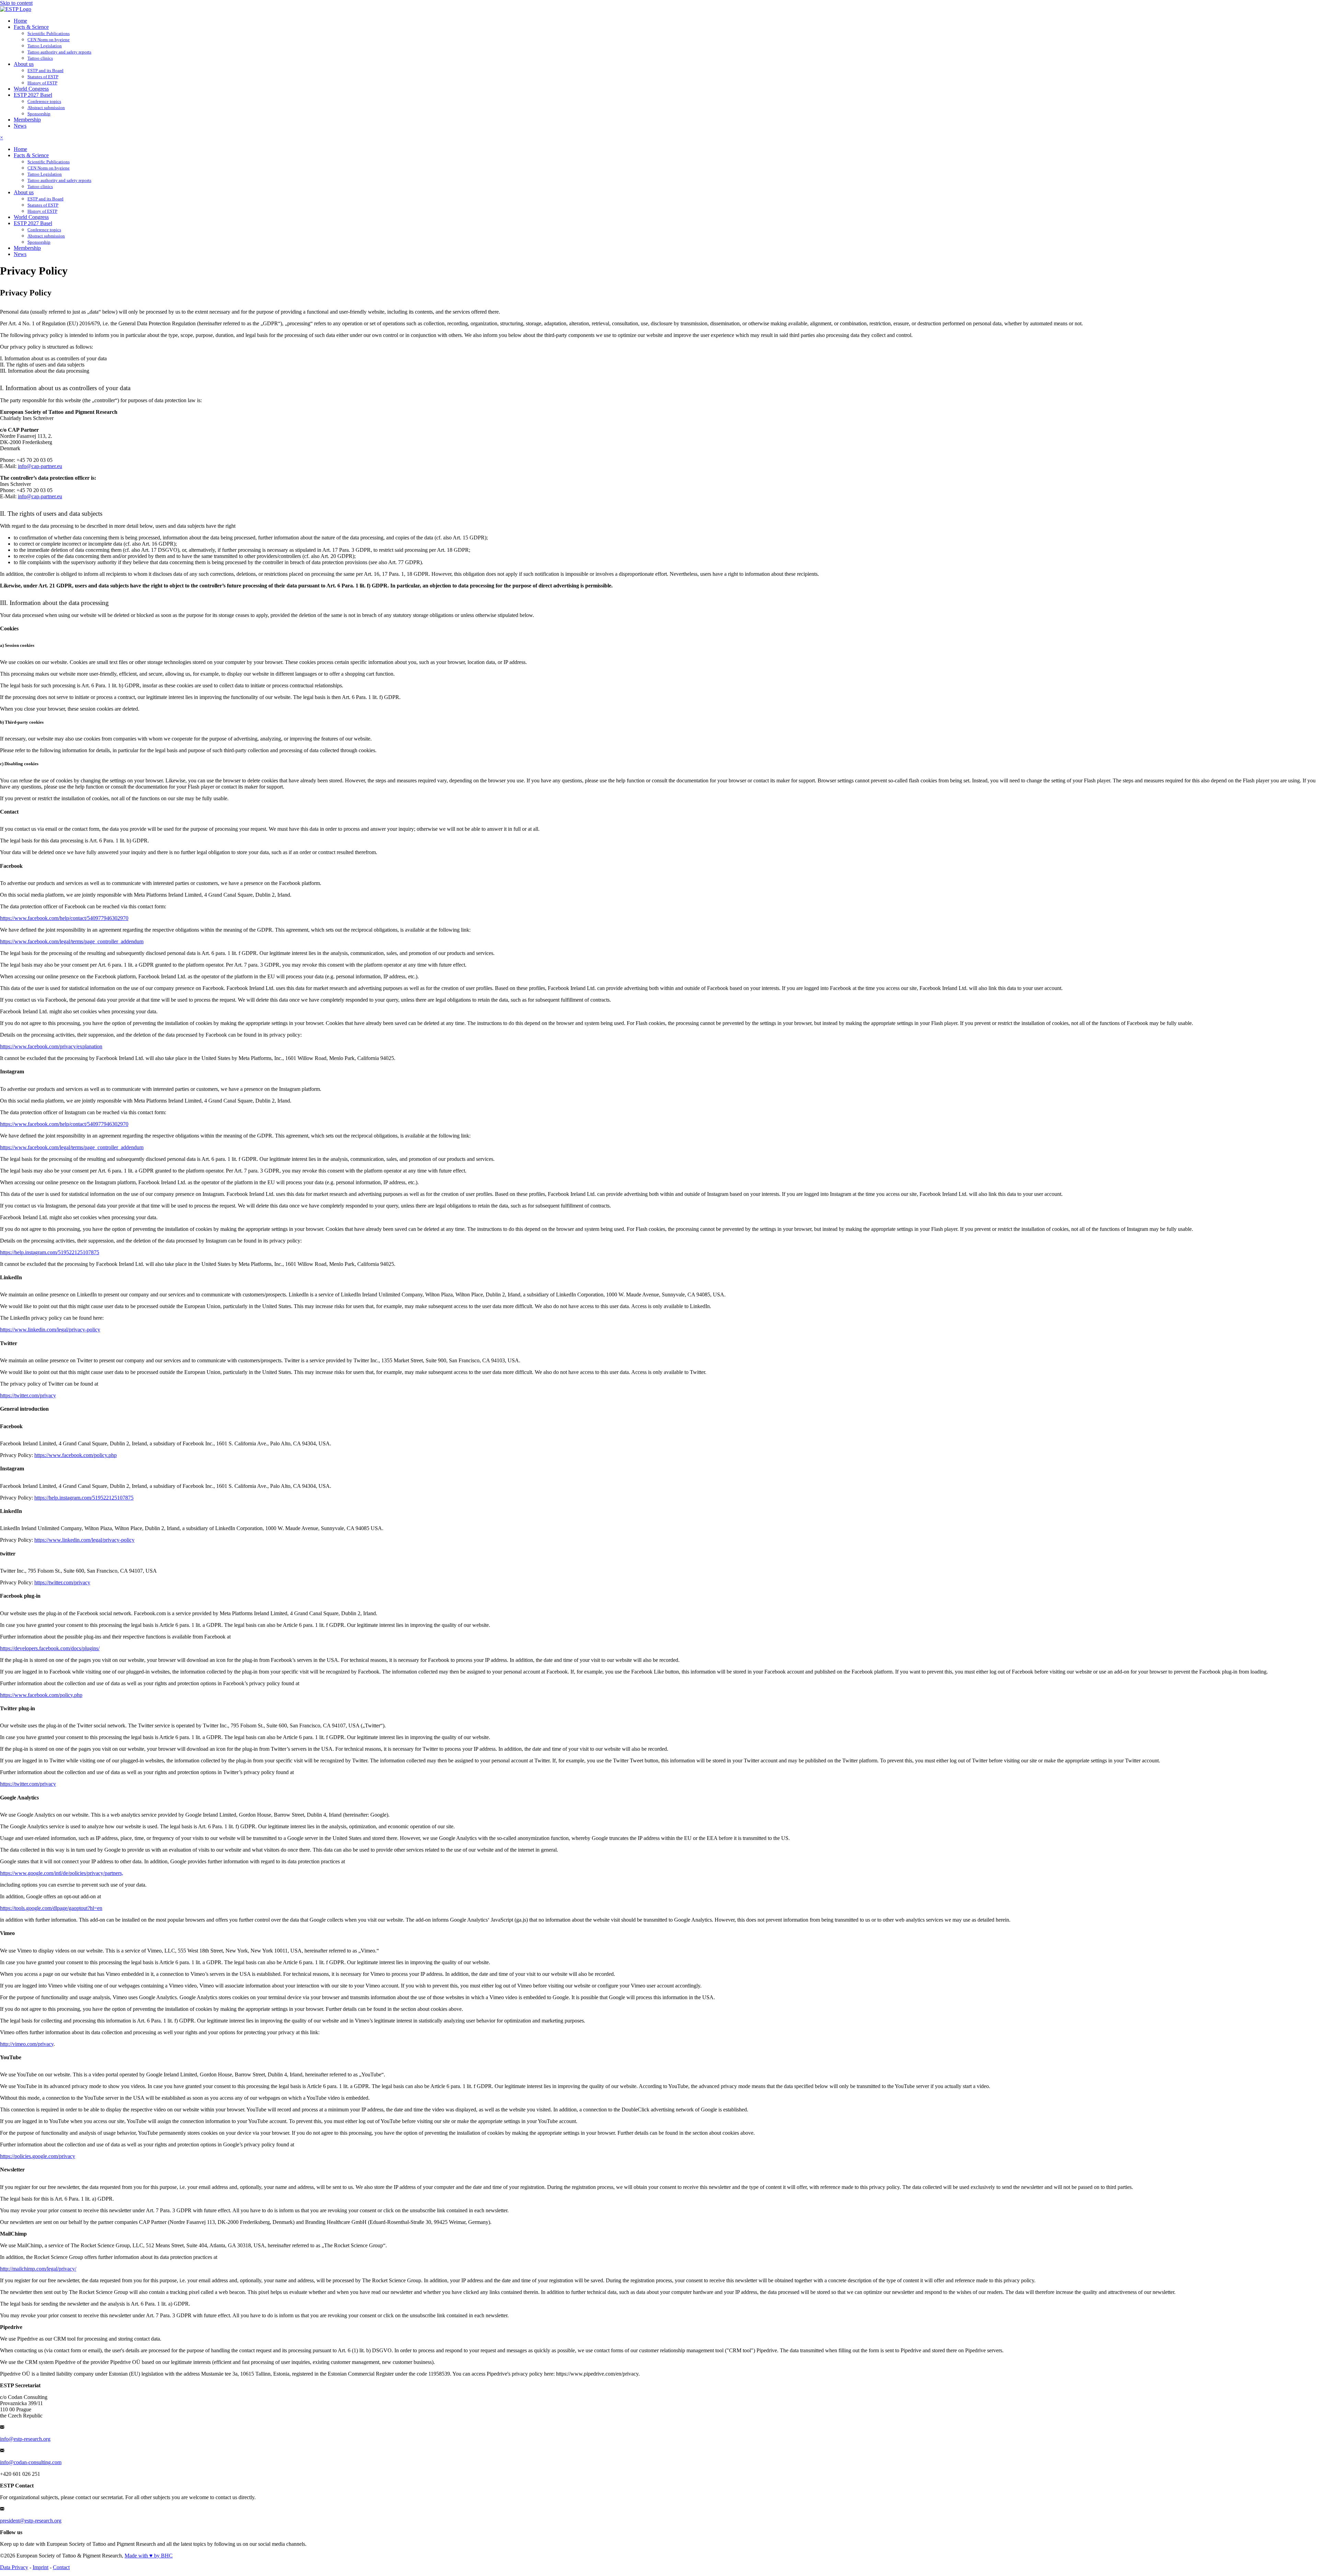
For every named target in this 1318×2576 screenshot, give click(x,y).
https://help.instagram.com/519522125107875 (50, 1252)
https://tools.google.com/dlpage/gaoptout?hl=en (51, 1908)
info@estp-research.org (25, 2439)
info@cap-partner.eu (40, 466)
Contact (61, 2567)
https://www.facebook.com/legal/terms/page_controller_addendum (72, 941)
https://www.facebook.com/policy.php (76, 1455)
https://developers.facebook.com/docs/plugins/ (50, 1648)
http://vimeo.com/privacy (27, 2044)
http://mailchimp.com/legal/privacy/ (38, 2269)
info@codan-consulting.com (31, 2462)
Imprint (41, 2567)
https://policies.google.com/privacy (38, 2156)
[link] (20, 21)
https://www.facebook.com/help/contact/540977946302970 (64, 918)
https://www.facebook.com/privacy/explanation (51, 1046)
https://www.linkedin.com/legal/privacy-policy (50, 1330)
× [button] (2, 137)
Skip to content (16, 3)
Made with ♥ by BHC (149, 2556)
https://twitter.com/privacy (28, 1395)
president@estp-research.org (31, 2521)
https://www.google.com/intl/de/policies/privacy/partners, (62, 1873)
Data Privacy (14, 2567)
